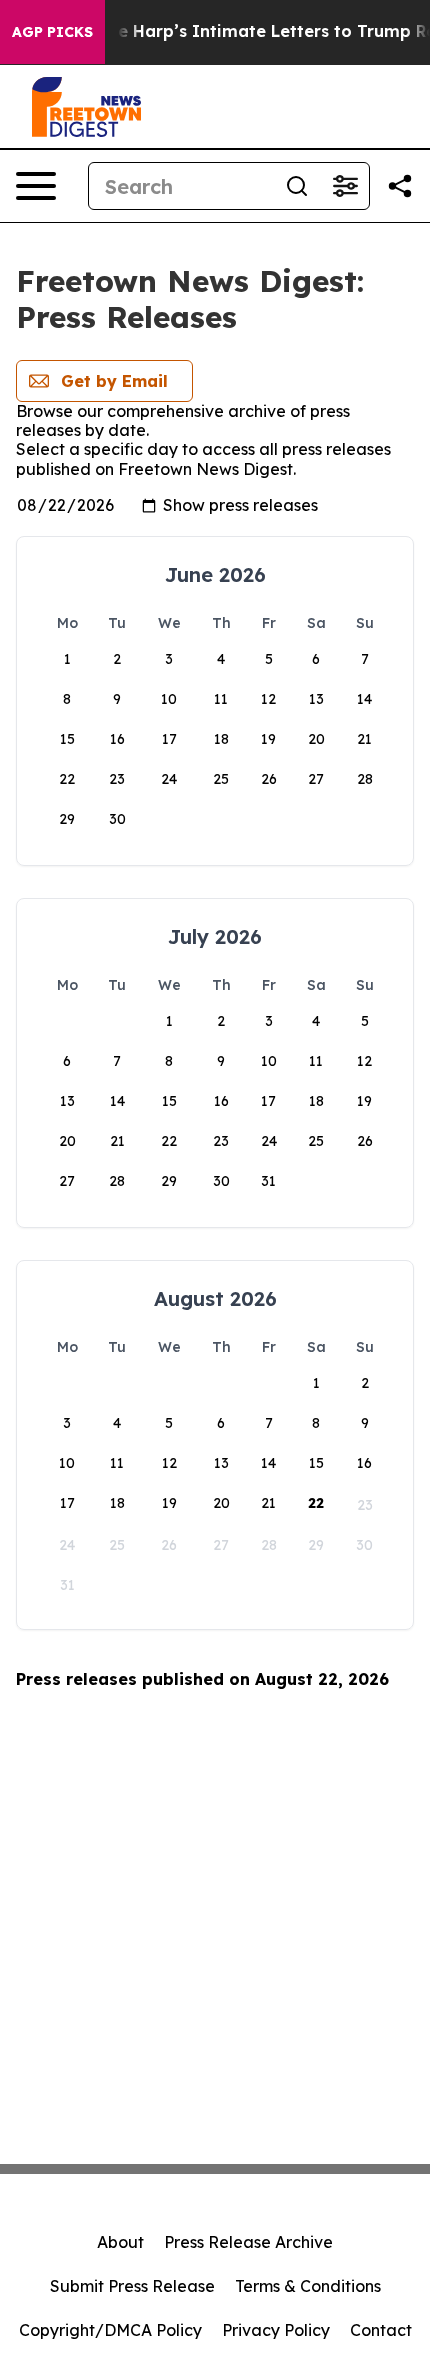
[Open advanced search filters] (345, 186)
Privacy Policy (276, 2330)
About (120, 2242)
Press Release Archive (248, 2242)
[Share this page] (400, 186)
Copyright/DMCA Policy (110, 2330)
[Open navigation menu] (36, 186)
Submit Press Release (132, 2286)
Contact (381, 2330)
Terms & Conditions (308, 2286)
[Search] (297, 186)
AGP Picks (52, 32)
